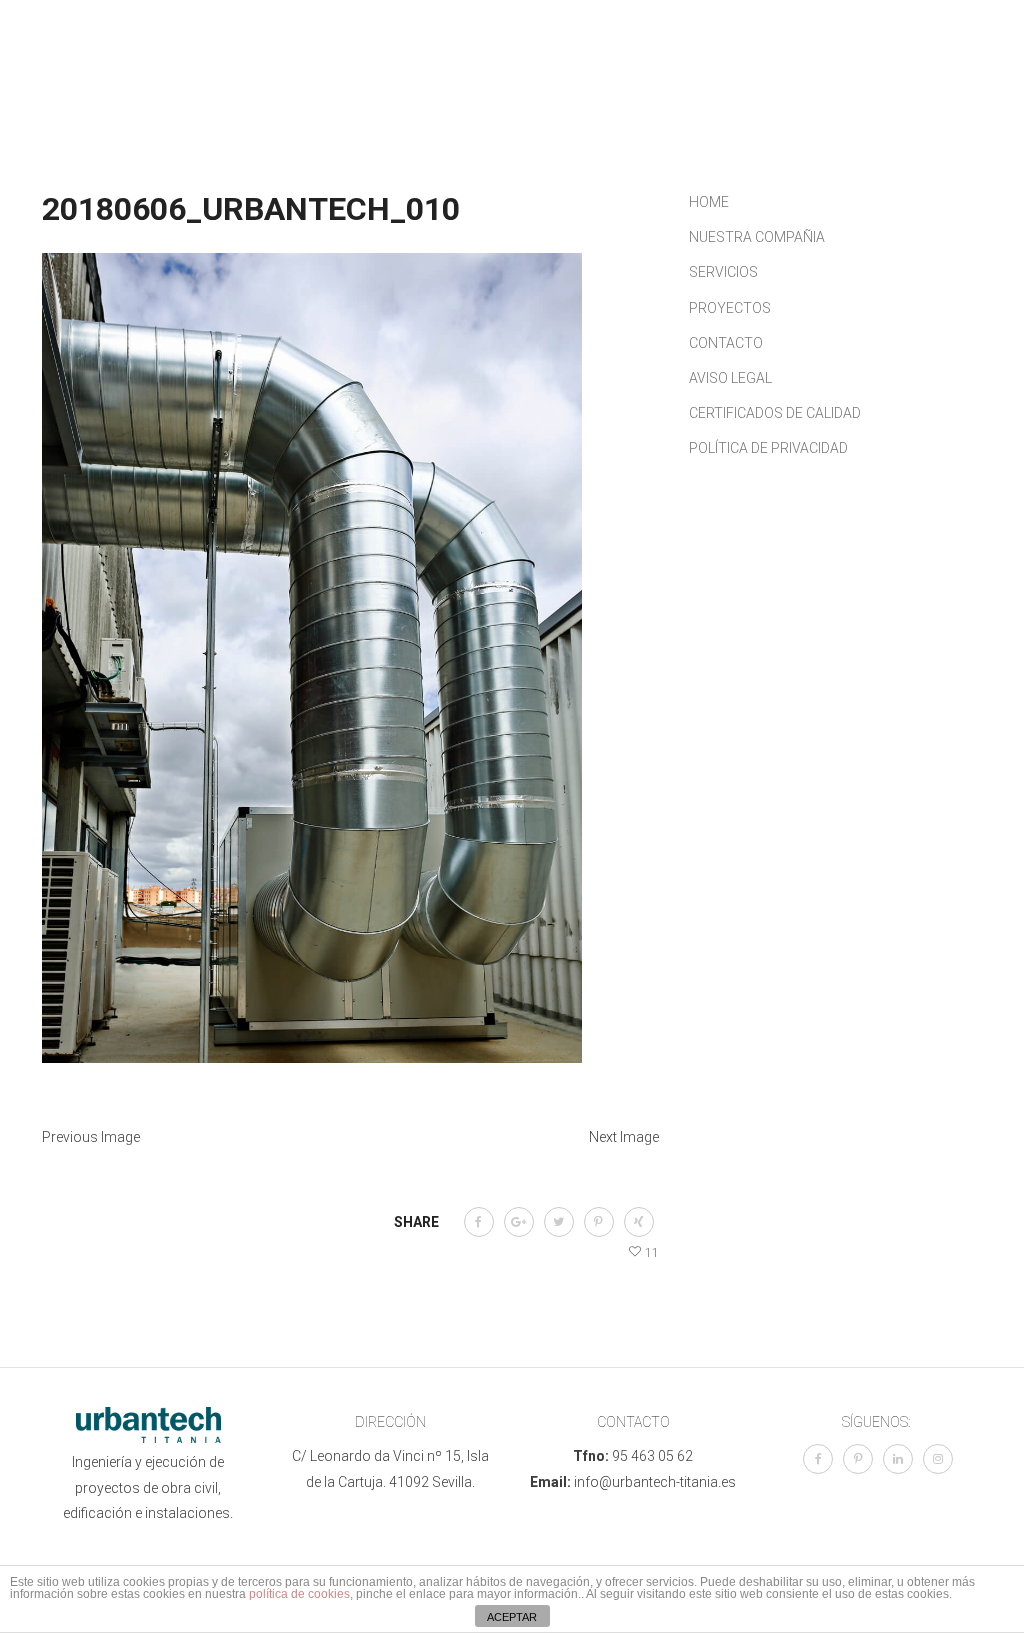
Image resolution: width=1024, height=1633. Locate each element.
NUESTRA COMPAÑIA (757, 237)
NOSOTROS (401, 60)
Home (709, 202)
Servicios (500, 60)
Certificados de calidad (775, 413)
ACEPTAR (512, 1617)
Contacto (788, 60)
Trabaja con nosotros (444, 90)
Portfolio (598, 60)
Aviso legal (730, 378)
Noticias (693, 60)
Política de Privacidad (768, 448)
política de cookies (299, 1594)
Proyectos (730, 308)
